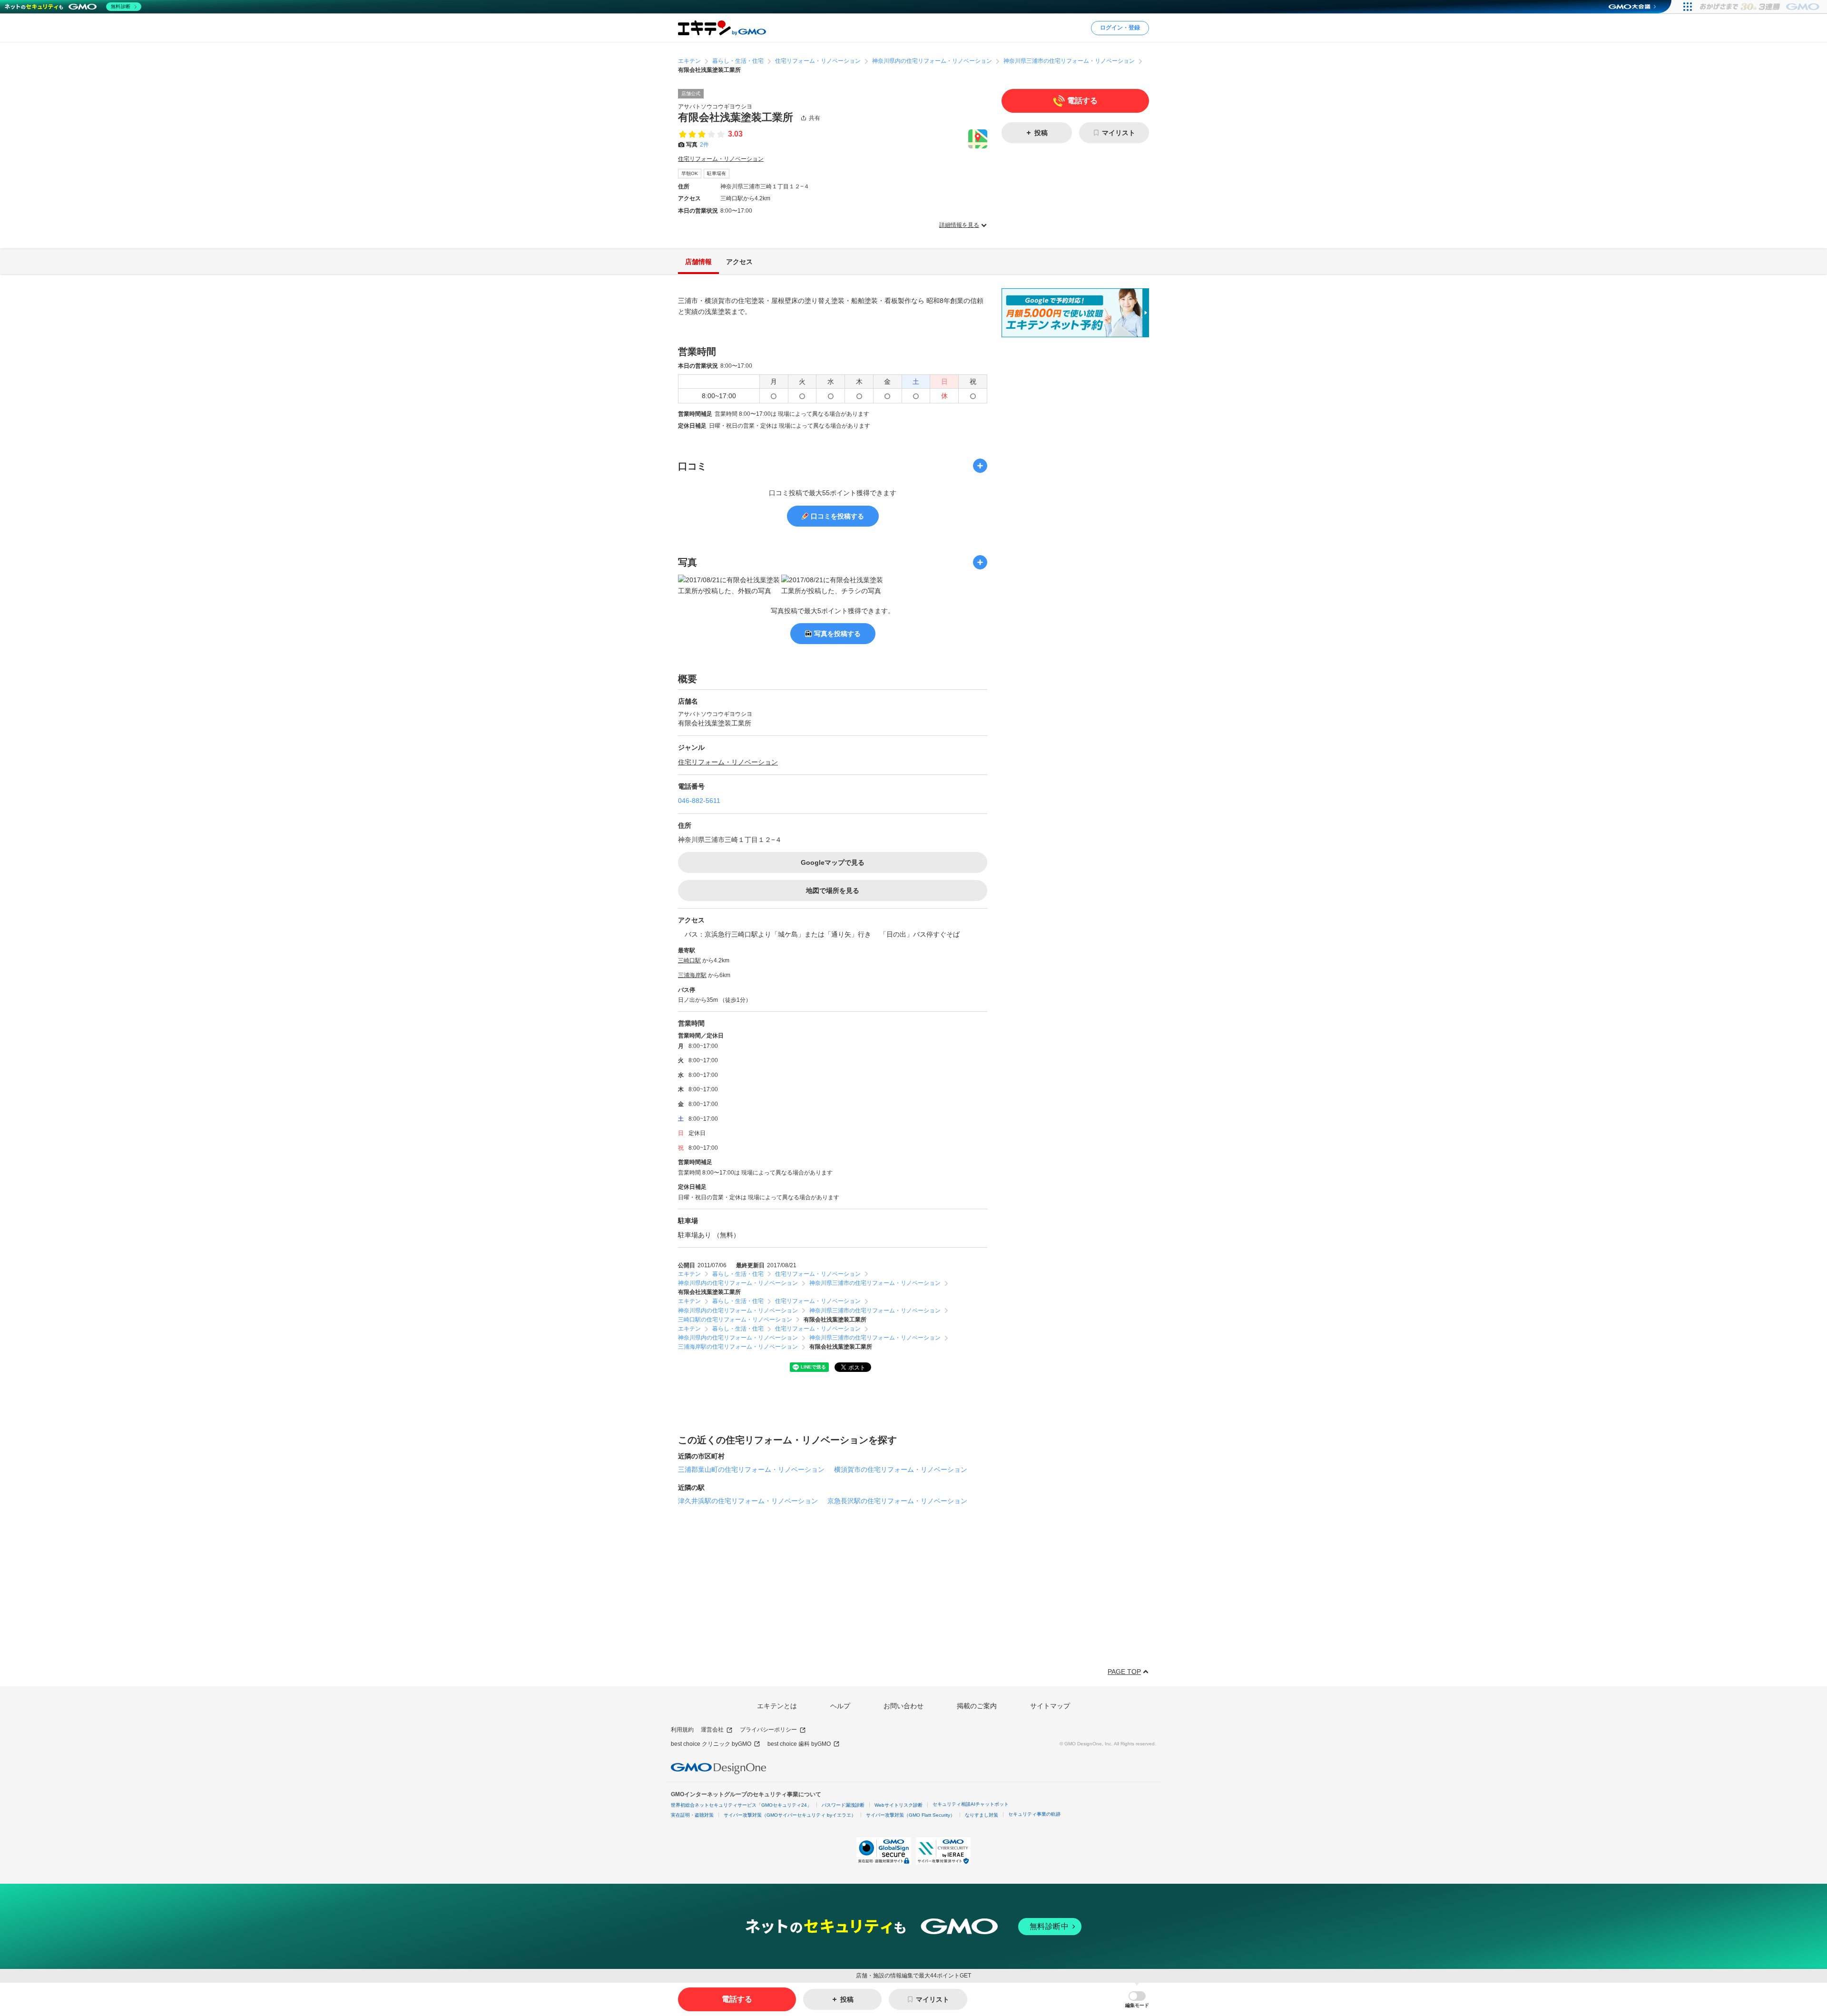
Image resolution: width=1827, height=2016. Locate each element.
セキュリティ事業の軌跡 (1034, 1814)
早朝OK (690, 173)
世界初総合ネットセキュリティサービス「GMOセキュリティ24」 (741, 1805)
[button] (1137, 2000)
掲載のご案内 (977, 1706)
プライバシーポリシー (768, 1730)
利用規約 (682, 1730)
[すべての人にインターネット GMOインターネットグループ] (1761, 7)
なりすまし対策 (982, 1815)
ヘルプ (840, 1706)
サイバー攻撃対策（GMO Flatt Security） (910, 1815)
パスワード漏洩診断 (843, 1805)
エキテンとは (777, 1706)
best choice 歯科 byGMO (799, 1744)
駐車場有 (717, 173)
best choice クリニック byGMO (711, 1744)
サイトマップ (1050, 1706)
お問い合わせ (904, 1706)
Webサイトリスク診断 (899, 1805)
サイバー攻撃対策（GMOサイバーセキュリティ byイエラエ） (790, 1815)
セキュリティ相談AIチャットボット (971, 1804)
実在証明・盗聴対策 (692, 1815)
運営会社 (712, 1730)
